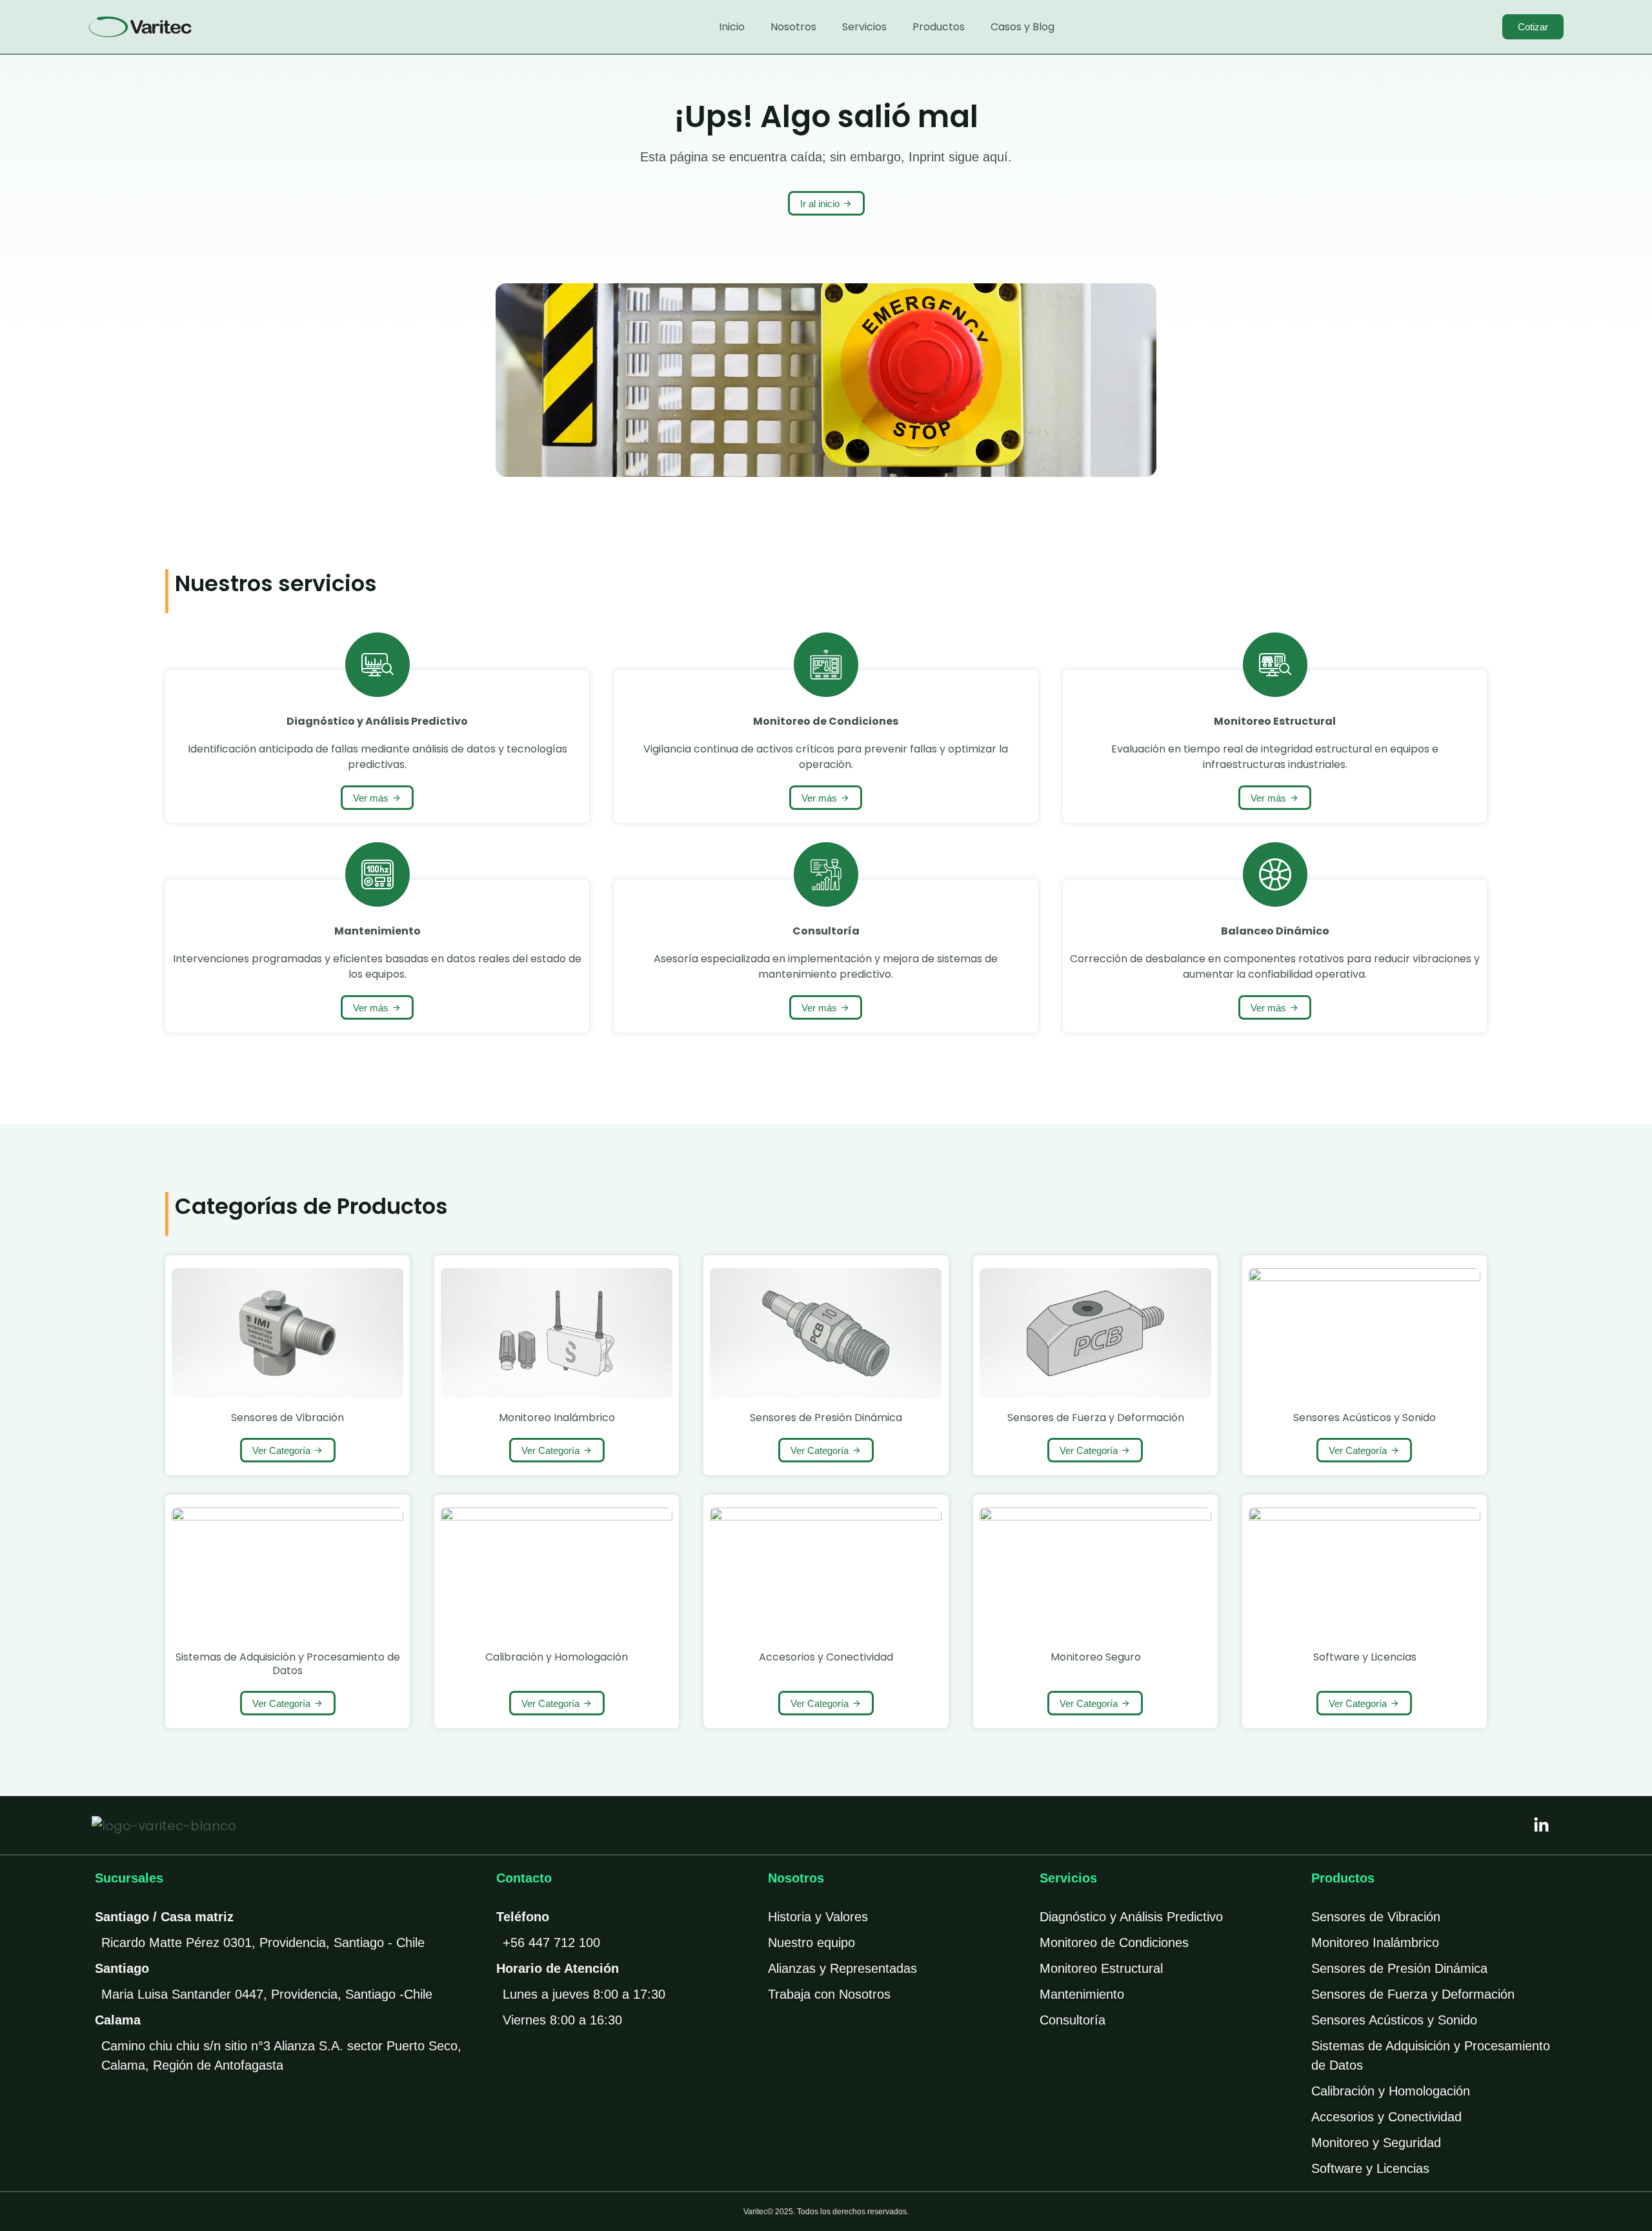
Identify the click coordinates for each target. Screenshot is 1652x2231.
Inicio (732, 27)
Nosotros (793, 27)
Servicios (864, 27)
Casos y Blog (1022, 27)
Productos (939, 27)
